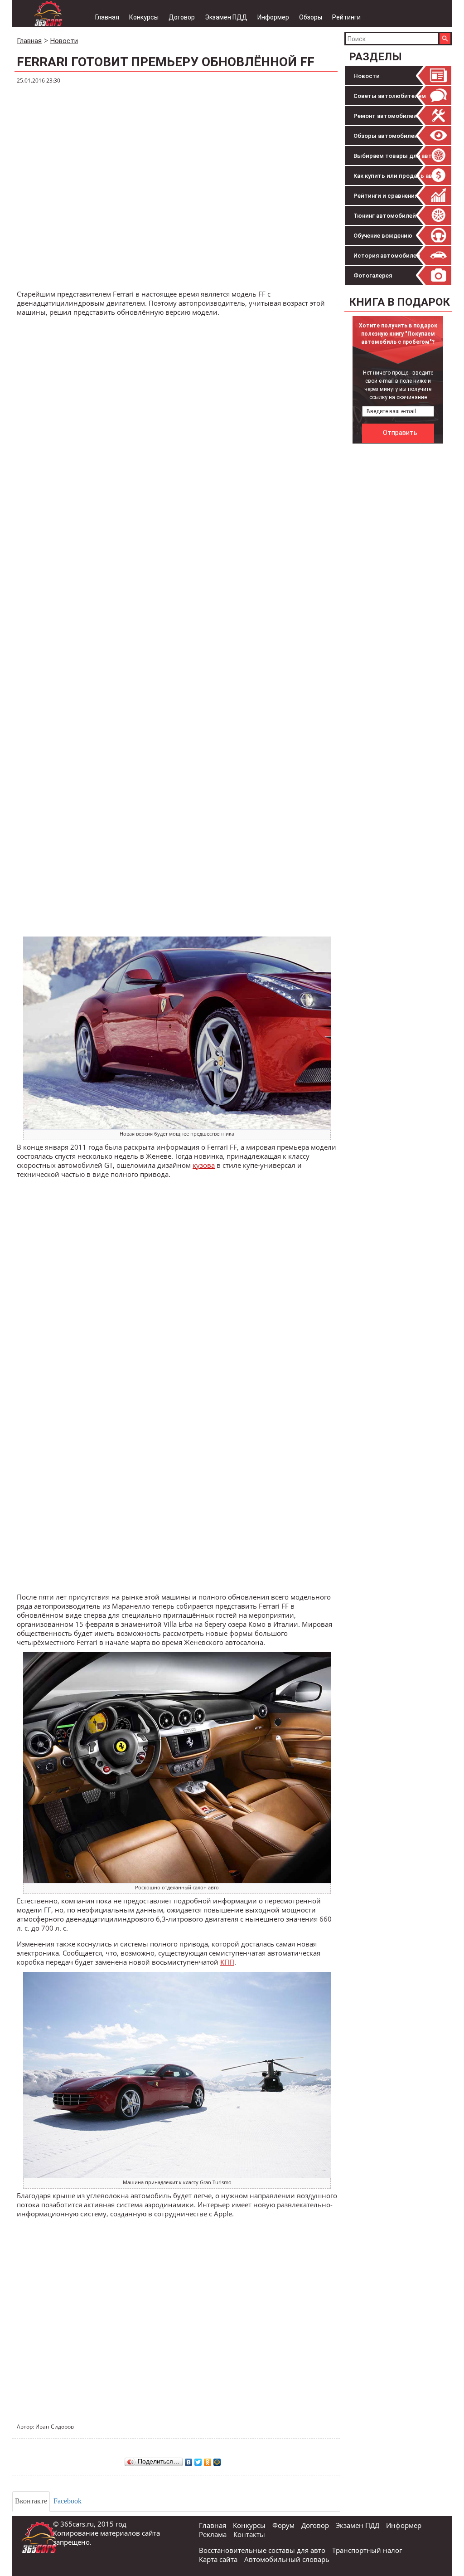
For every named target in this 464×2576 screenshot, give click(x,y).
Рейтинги (346, 17)
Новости (367, 76)
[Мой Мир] (217, 2460)
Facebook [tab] (68, 2501)
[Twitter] (198, 2460)
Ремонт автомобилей (385, 116)
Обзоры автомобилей (386, 136)
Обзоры (311, 17)
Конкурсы (144, 17)
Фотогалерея (373, 276)
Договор (182, 17)
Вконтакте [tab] (31, 2501)
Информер (273, 17)
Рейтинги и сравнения (386, 196)
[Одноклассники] (208, 2460)
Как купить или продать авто (396, 176)
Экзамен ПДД (226, 17)
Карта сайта (218, 2559)
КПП (227, 1962)
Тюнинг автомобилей (385, 216)
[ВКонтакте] (189, 2460)
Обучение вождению (383, 236)
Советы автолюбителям (390, 96)
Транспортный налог (367, 2550)
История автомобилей (387, 256)
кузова (204, 1165)
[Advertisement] (404, 505)
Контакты (249, 2534)
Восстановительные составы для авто (262, 2550)
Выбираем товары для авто (394, 156)
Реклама (213, 2534)
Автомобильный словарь (287, 2559)
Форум (283, 2525)
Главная (107, 17)
